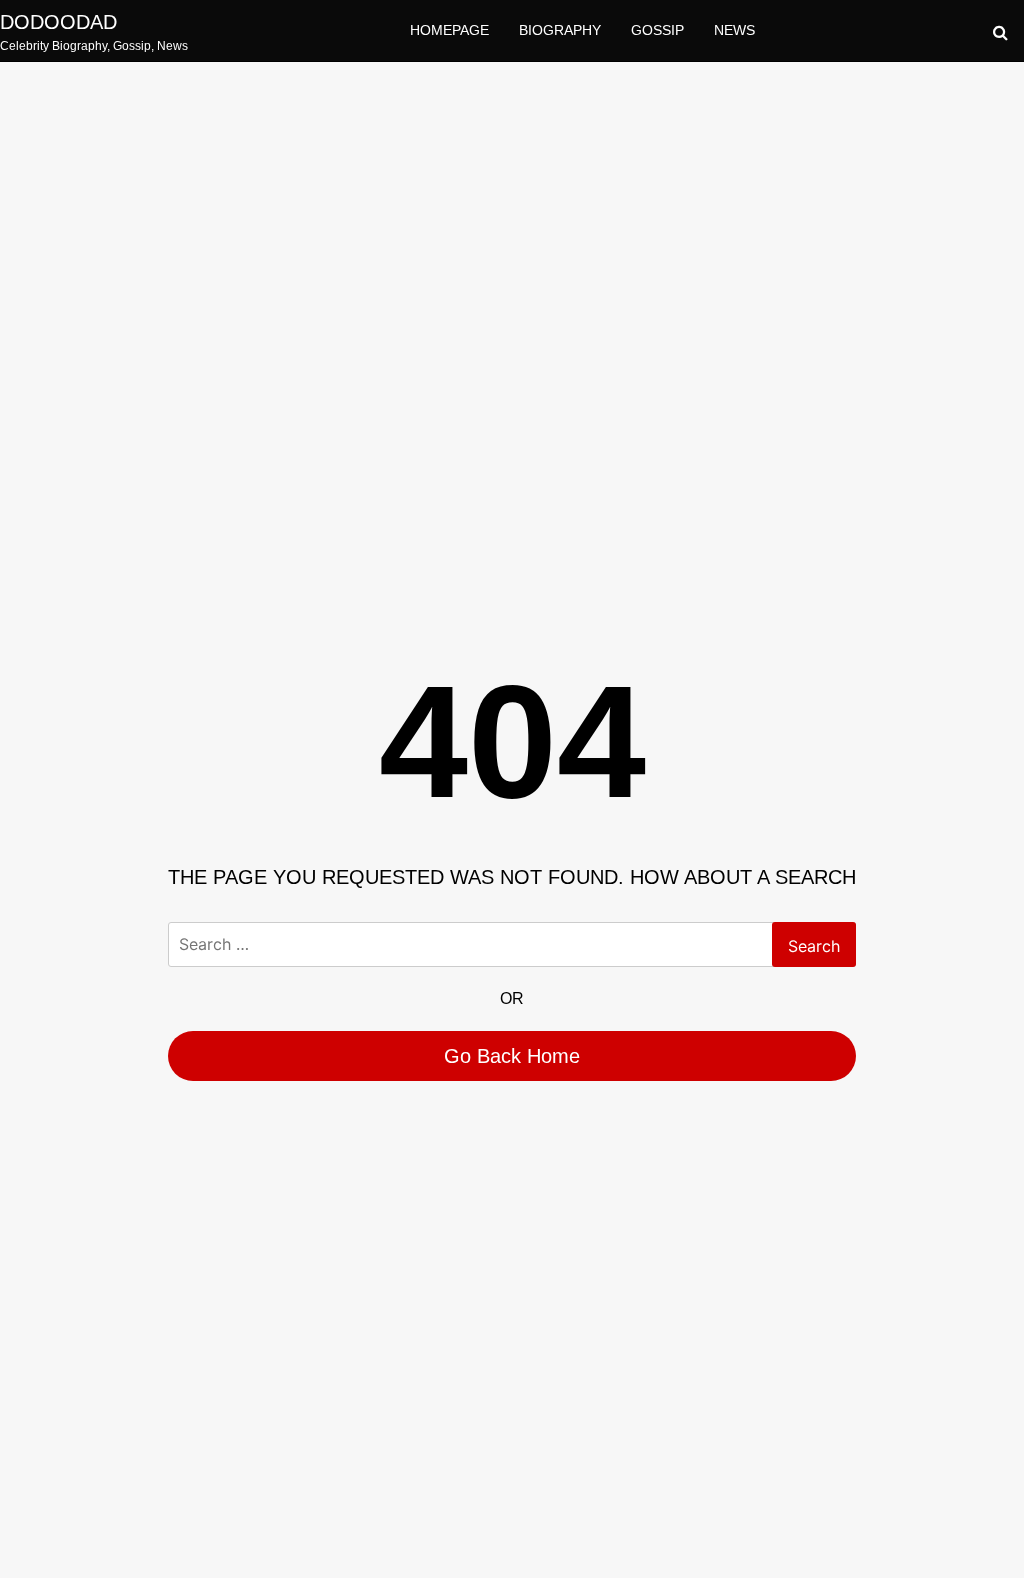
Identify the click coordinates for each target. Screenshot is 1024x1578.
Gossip (657, 30)
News (734, 30)
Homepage (449, 30)
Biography (560, 30)
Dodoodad (58, 22)
